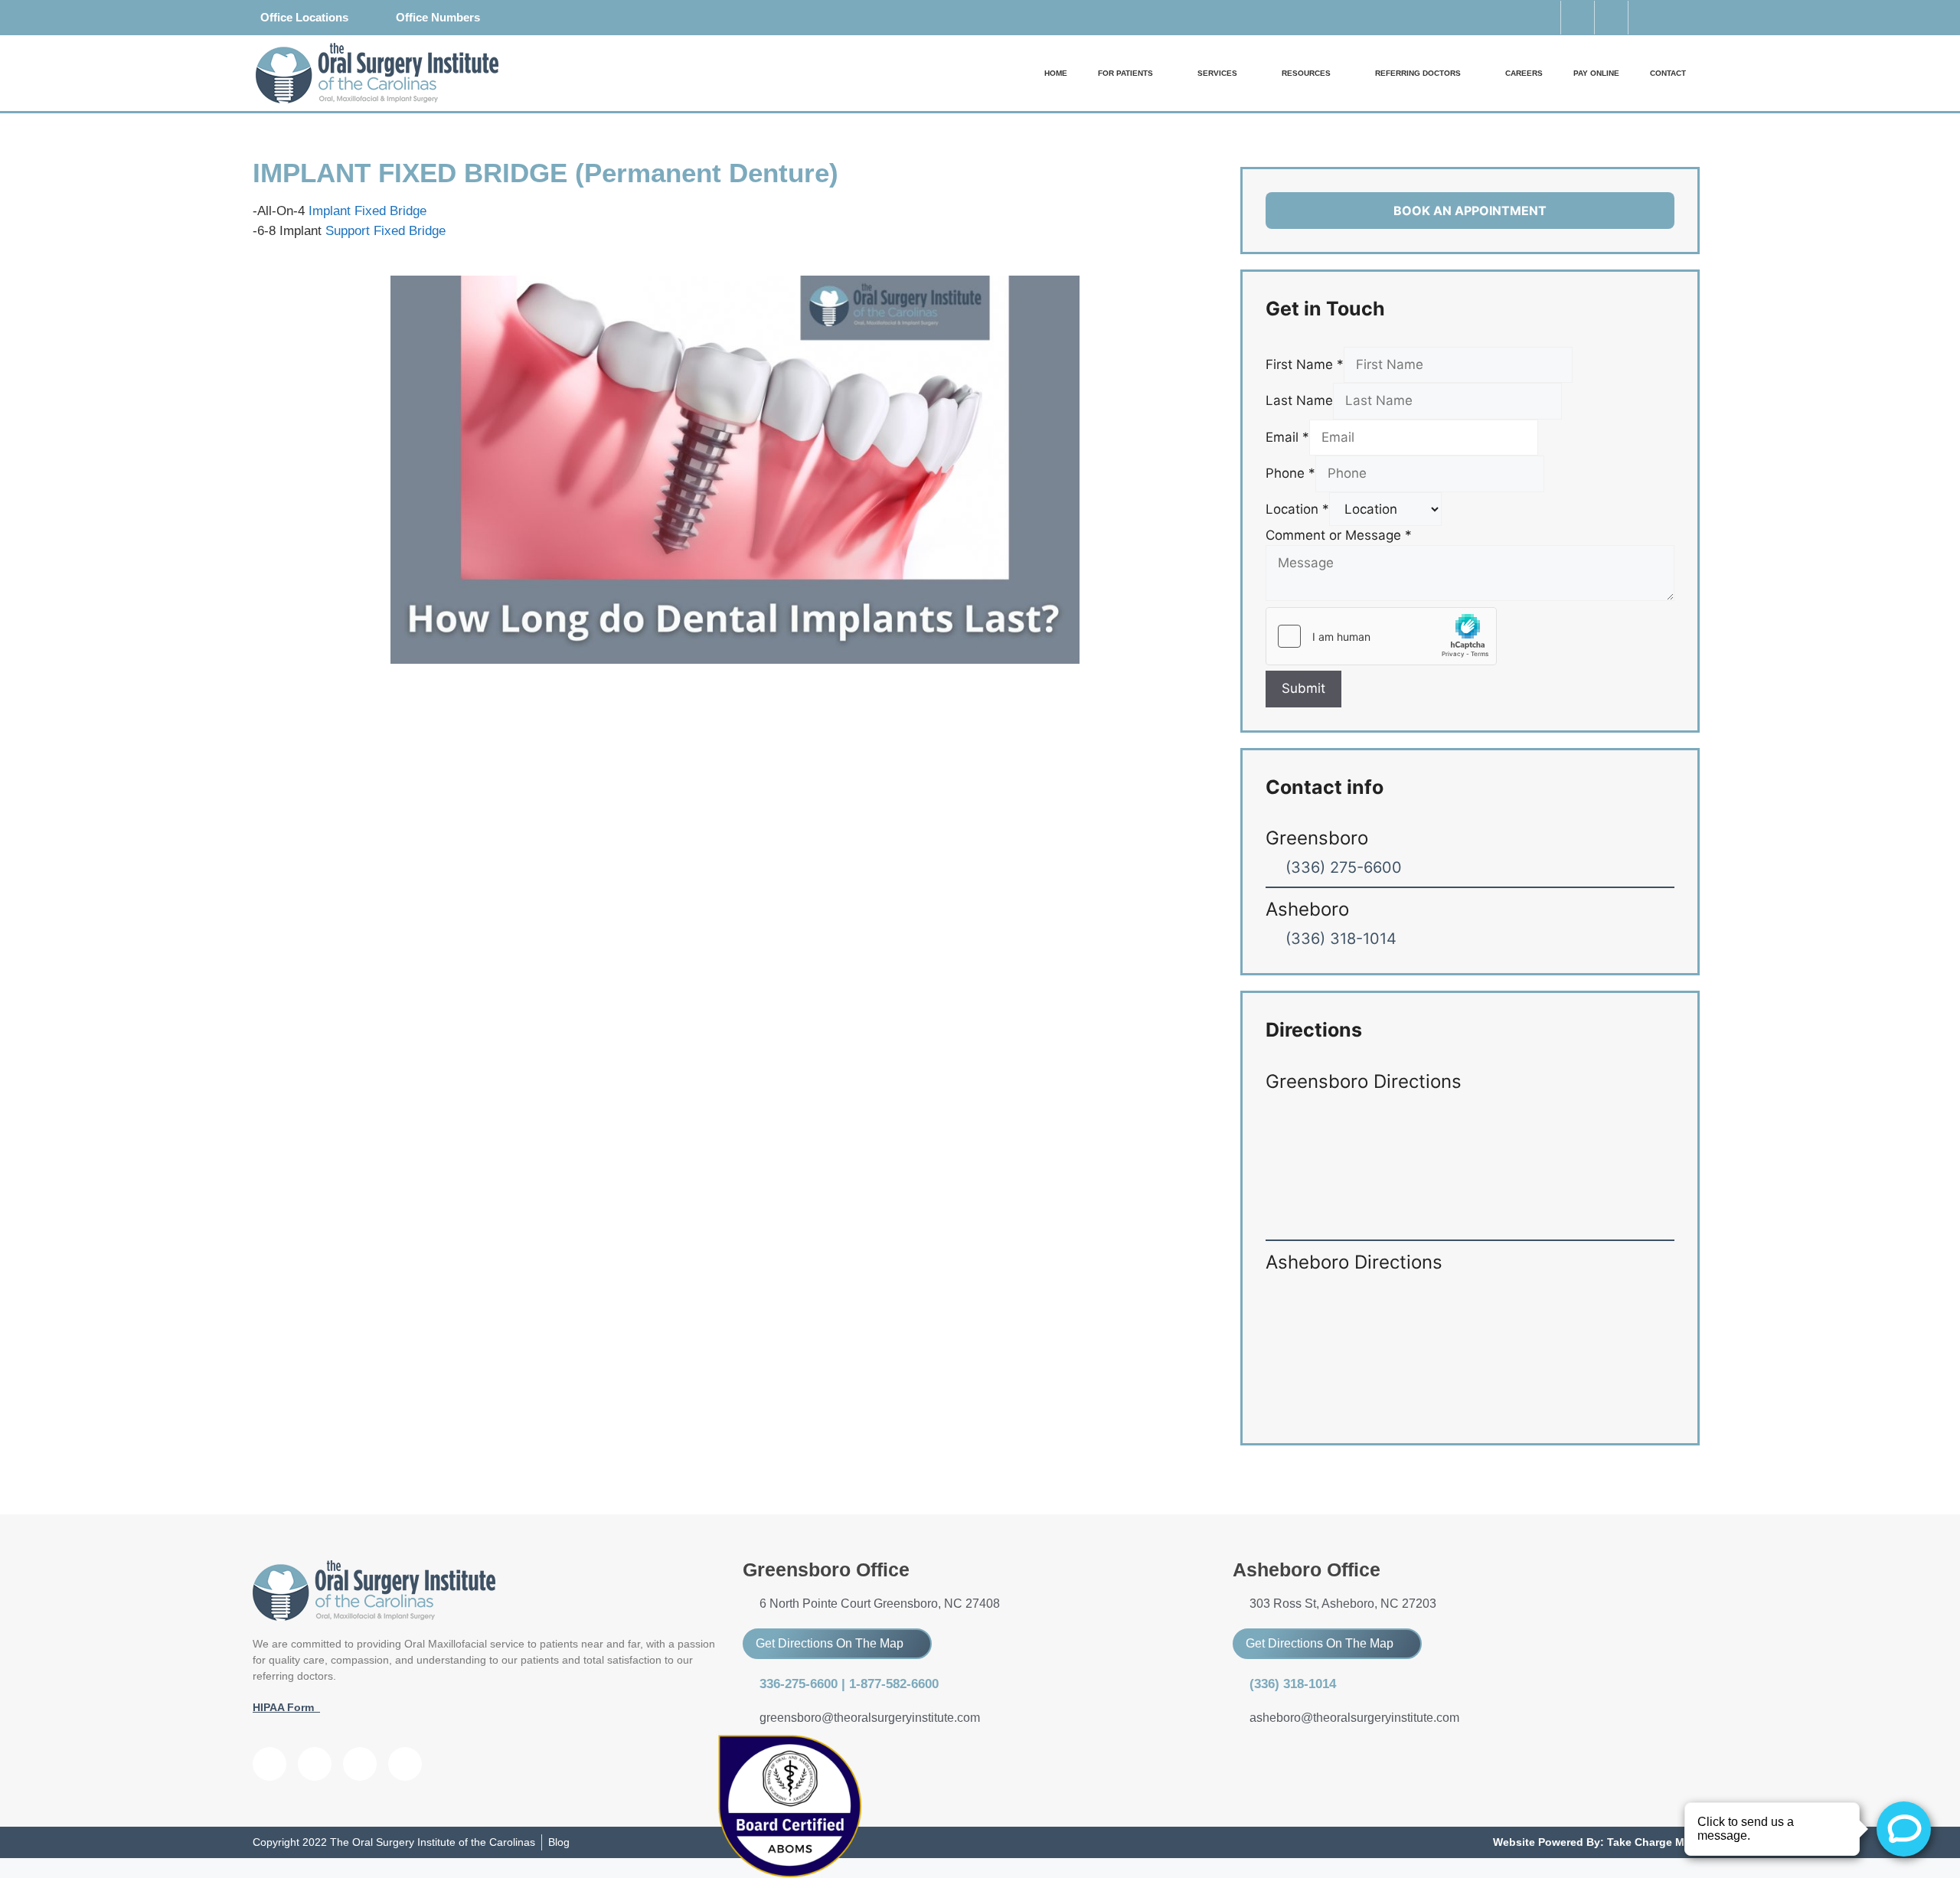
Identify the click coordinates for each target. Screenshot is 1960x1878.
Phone (1290, 473)
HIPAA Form (286, 1707)
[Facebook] (269, 1764)
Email (1287, 437)
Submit (1303, 688)
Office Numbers (438, 17)
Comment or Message (1339, 535)
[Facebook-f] (1577, 18)
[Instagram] (1645, 18)
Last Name (1299, 400)
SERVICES (1217, 73)
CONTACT (1668, 73)
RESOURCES (1306, 73)
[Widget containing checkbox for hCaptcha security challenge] (1381, 636)
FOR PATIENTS (1125, 73)
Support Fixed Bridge (385, 231)
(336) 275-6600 (1344, 867)
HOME (1056, 73)
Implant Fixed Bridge (367, 211)
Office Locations (304, 17)
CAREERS (1524, 73)
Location (1297, 509)
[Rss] (405, 1764)
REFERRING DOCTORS (1418, 73)
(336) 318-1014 (1341, 939)
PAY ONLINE (1596, 73)
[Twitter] (1611, 18)
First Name (1305, 364)
